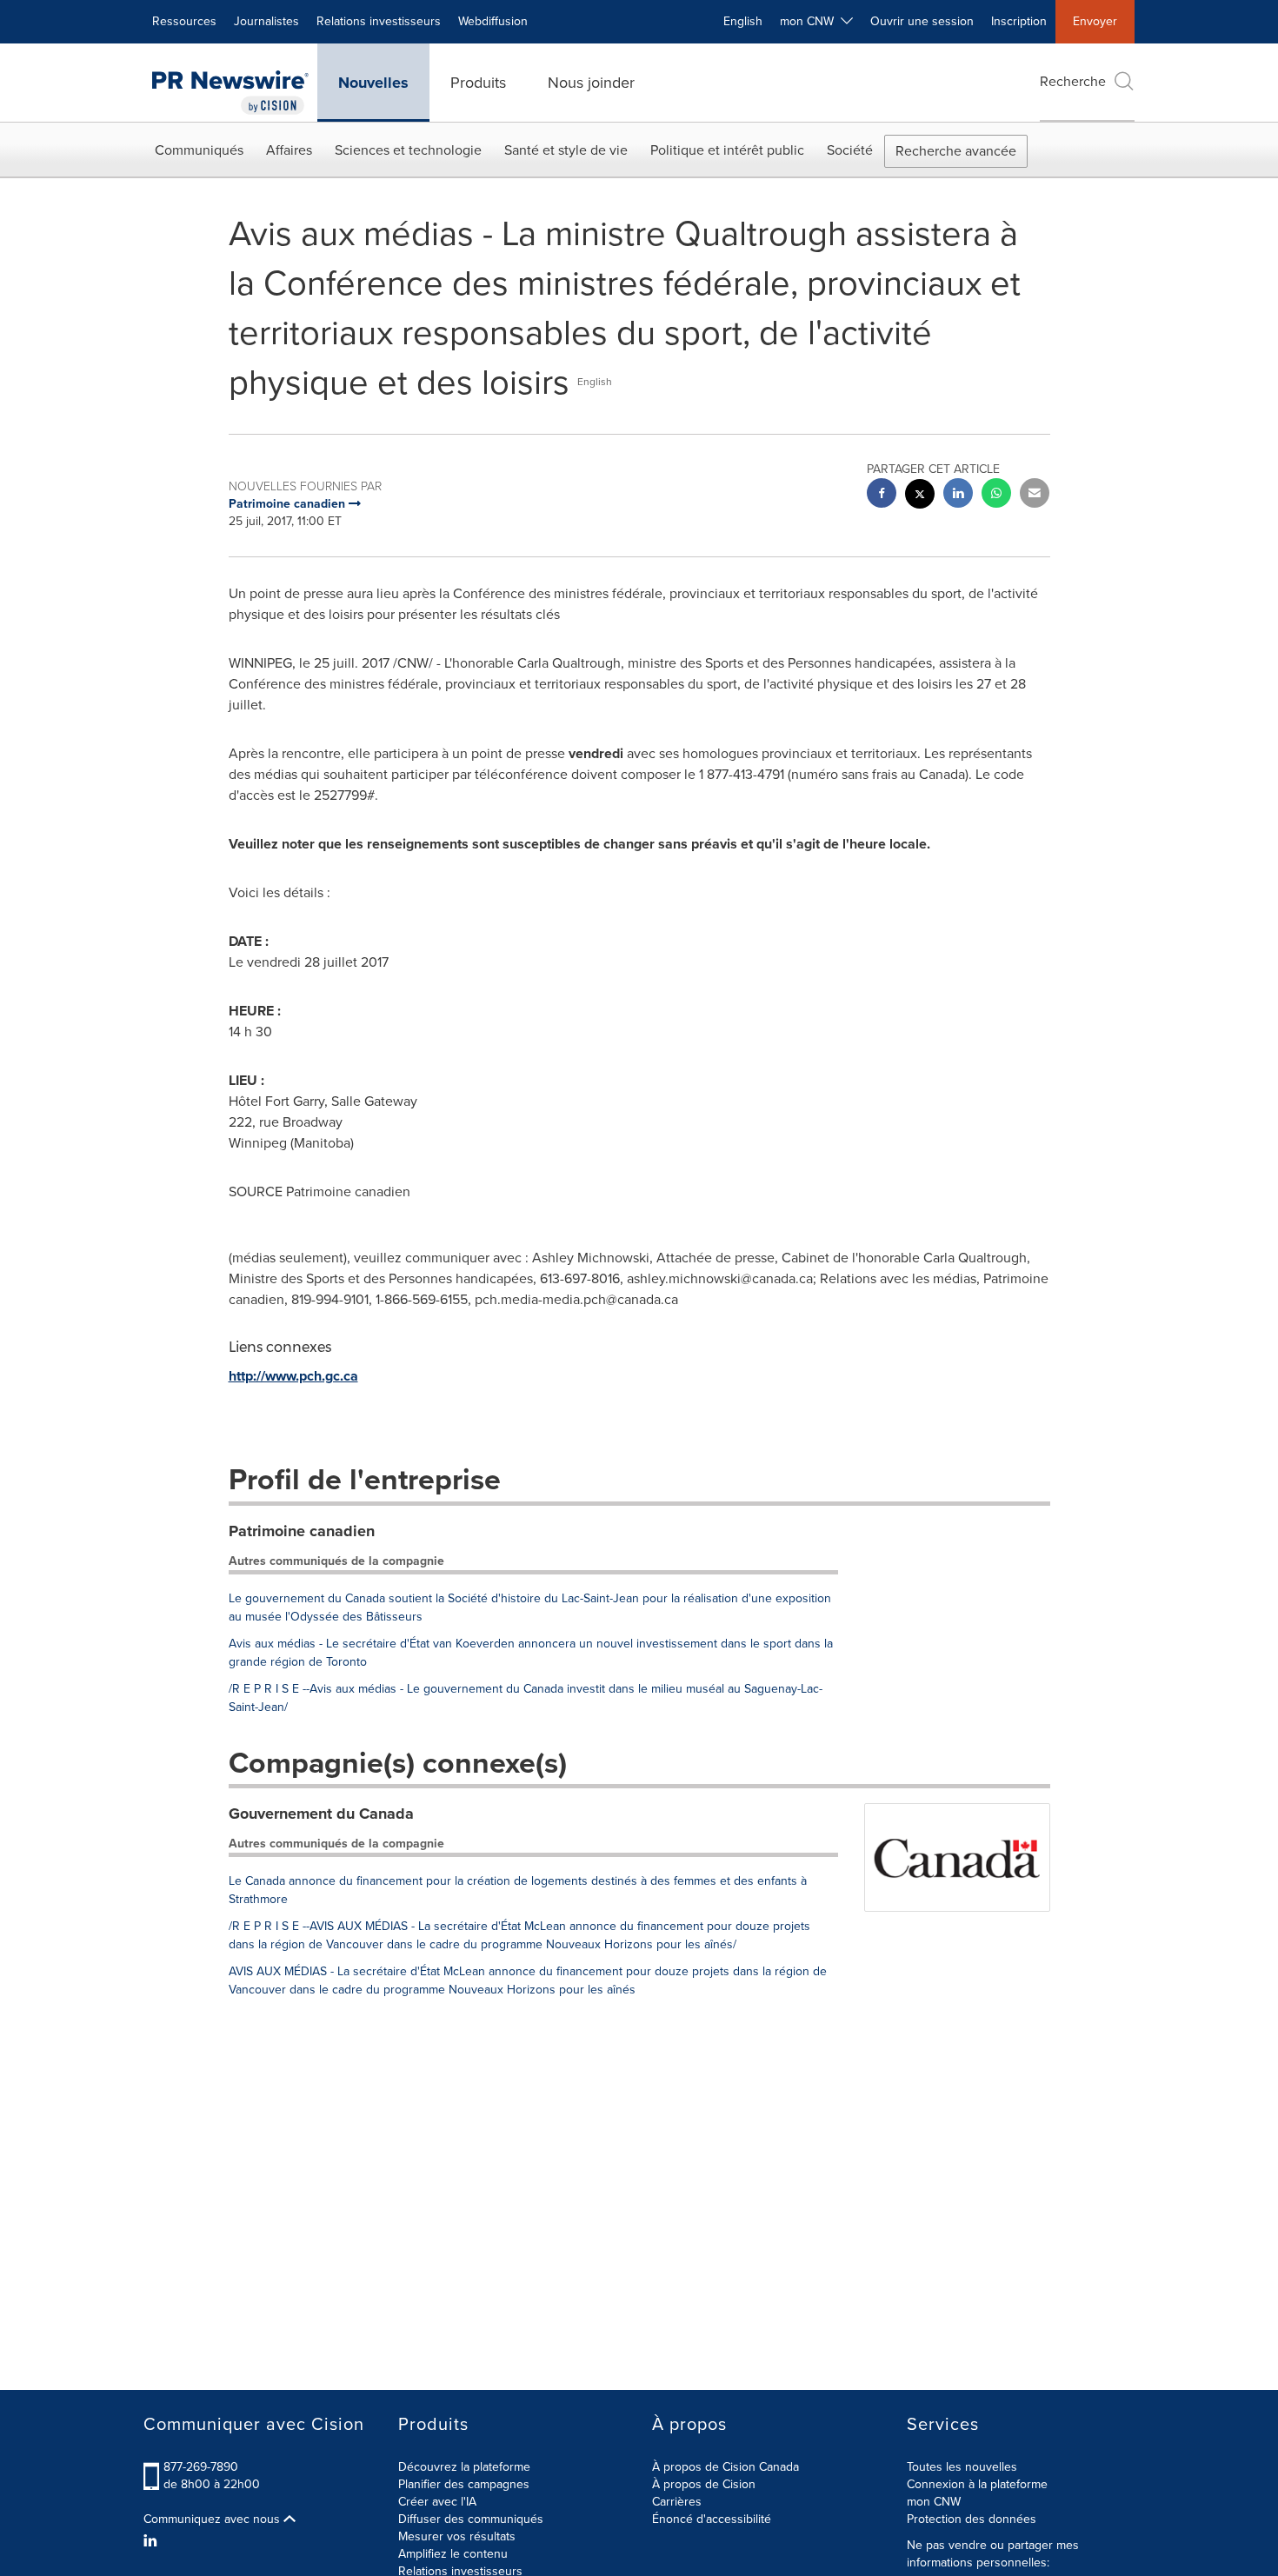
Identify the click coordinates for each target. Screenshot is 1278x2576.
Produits (478, 83)
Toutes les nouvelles (962, 2467)
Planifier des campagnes (464, 2484)
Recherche (1073, 81)
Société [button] (850, 150)
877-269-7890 (201, 2467)
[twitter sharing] (920, 496)
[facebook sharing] (882, 495)
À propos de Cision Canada (726, 2467)
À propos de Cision (704, 2484)
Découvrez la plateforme (464, 2467)
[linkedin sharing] (958, 495)
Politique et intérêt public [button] (727, 150)
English (743, 21)
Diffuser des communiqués (471, 2519)
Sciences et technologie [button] (408, 150)
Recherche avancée (956, 151)
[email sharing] (1035, 495)
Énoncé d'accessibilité (712, 2519)
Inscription (1019, 21)
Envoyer (1095, 21)
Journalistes (266, 21)
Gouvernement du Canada (321, 1814)
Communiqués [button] (199, 150)
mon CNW (934, 2502)
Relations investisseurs (379, 21)
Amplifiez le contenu (453, 2554)
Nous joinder (591, 83)
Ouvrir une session (922, 21)
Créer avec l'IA (437, 2502)
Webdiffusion (493, 21)
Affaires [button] (289, 150)
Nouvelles (373, 83)
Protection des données (972, 2519)
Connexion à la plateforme (977, 2484)
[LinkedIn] (153, 2541)
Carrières (677, 2502)
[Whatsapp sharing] (996, 495)
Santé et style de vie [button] (566, 150)
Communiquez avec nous (213, 2519)
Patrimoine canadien (302, 1531)
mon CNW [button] (810, 21)
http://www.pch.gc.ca (293, 1376)
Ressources (184, 21)
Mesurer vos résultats (457, 2536)
